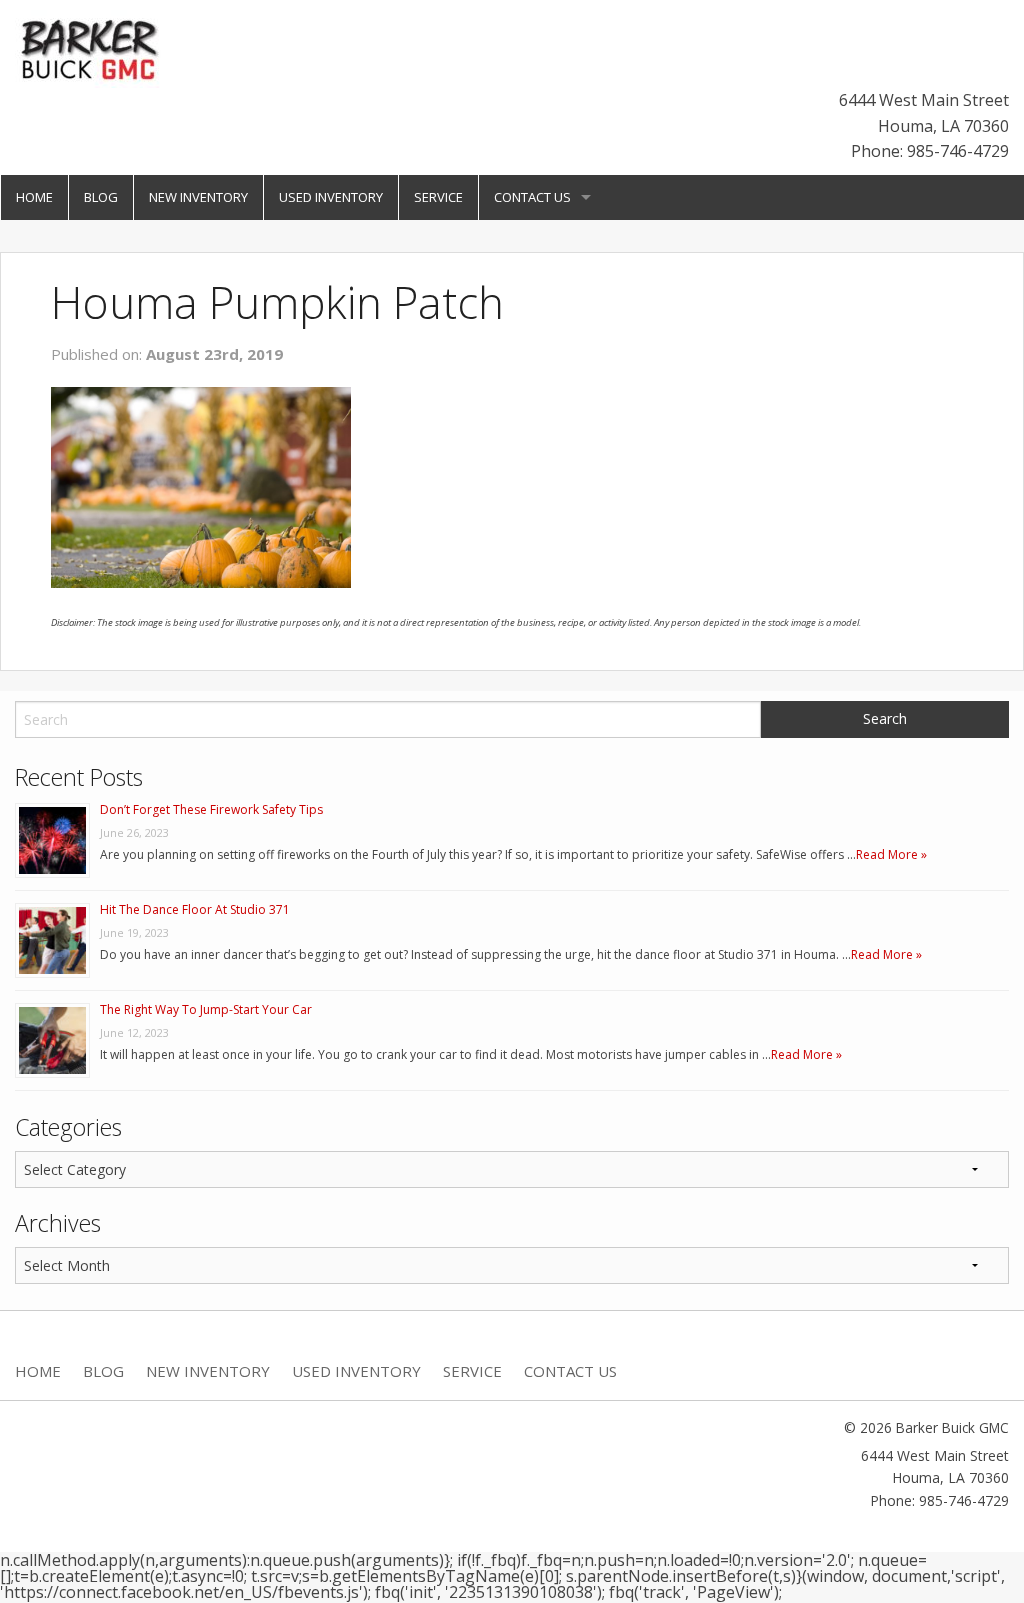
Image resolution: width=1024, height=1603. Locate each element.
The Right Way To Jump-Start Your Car (206, 1009)
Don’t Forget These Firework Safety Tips (211, 809)
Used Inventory (331, 197)
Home (34, 197)
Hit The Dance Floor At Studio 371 (195, 909)
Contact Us (532, 197)
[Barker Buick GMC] (90, 47)
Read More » (891, 854)
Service (438, 197)
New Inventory (198, 197)
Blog (101, 197)
